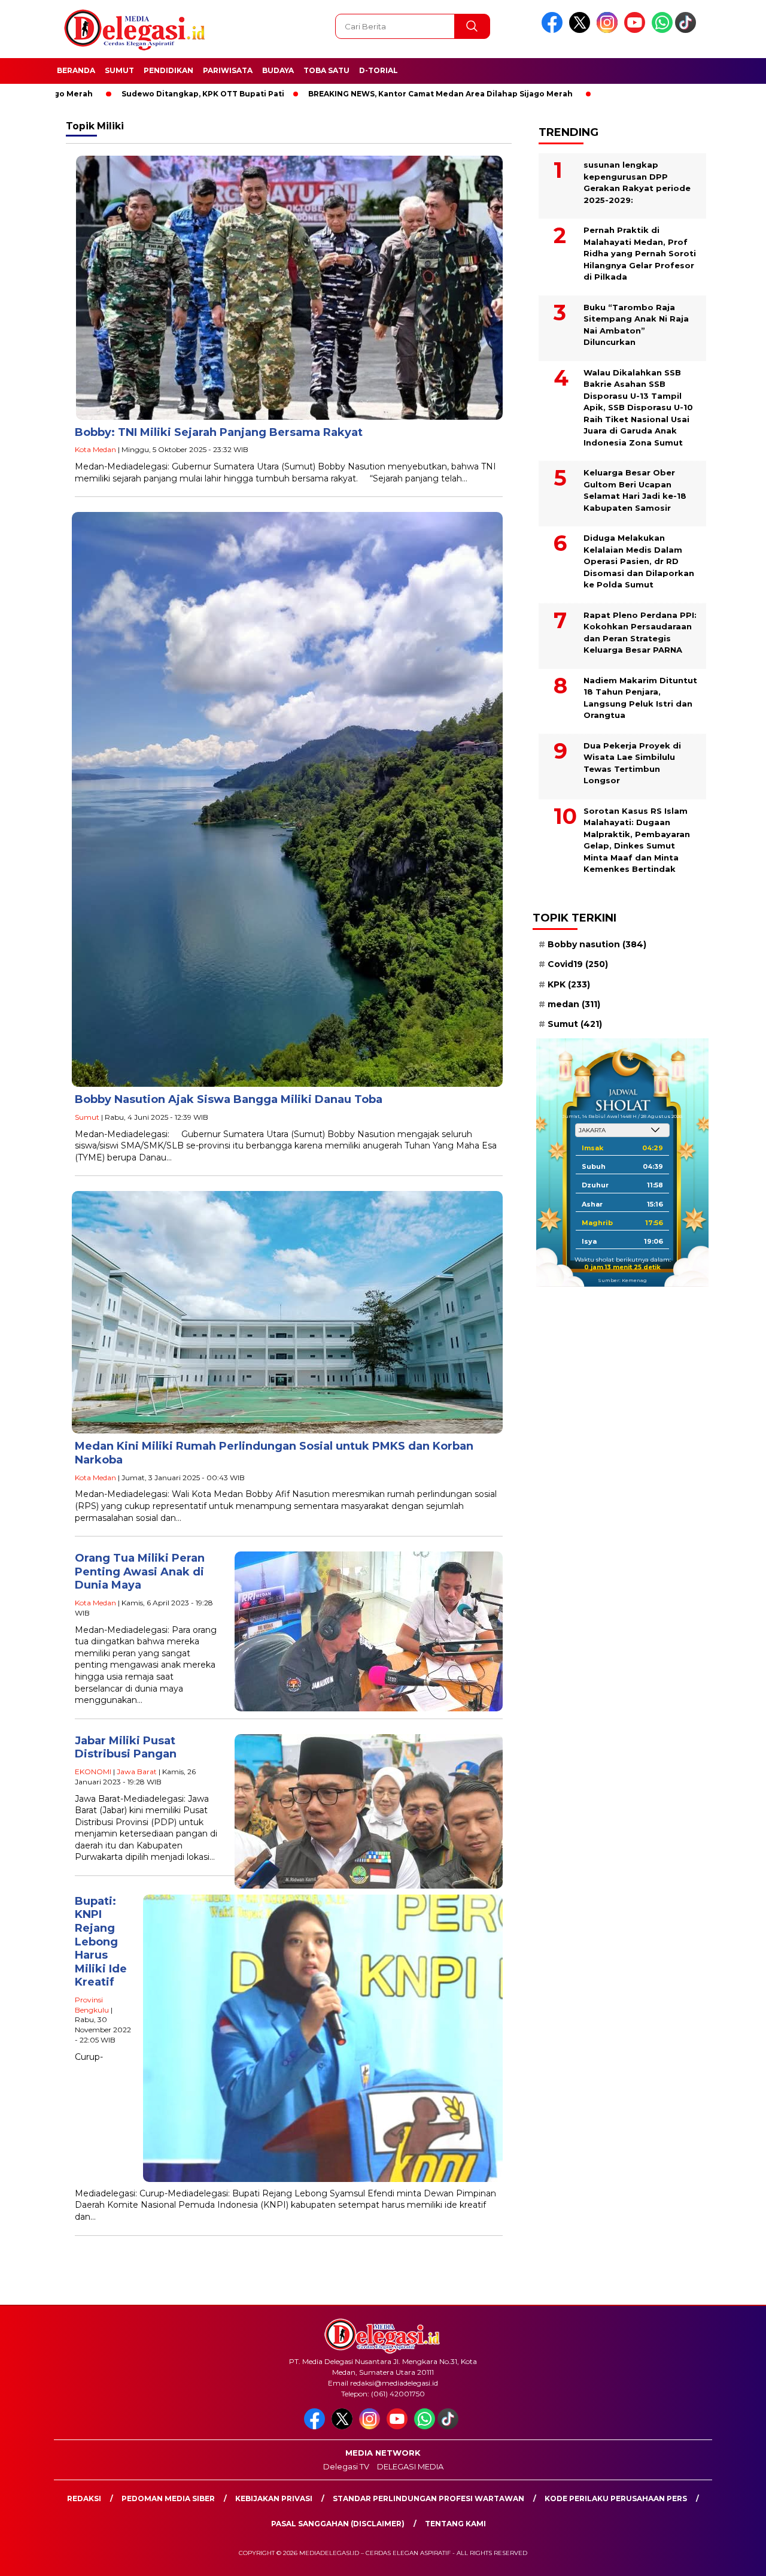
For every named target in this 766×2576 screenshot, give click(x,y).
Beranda (76, 70)
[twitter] (582, 30)
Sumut (119, 70)
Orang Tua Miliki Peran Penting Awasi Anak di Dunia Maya (140, 1572)
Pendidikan (168, 70)
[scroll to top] (733, 2557)
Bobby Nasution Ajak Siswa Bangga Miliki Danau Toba (229, 1099)
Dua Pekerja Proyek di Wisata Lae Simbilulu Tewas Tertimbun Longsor (632, 763)
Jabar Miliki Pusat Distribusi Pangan (126, 1748)
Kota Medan (95, 449)
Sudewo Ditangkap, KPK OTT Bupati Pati (117, 94)
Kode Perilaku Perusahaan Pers (616, 2498)
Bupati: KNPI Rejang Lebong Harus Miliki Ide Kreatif (101, 1942)
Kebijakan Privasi (274, 2498)
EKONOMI (93, 1772)
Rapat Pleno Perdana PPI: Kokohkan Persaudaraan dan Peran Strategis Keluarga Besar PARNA (640, 633)
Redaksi (84, 2498)
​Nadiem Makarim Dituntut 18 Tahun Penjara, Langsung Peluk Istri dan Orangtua (640, 698)
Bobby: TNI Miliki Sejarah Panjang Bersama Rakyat (219, 432)
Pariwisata (228, 70)
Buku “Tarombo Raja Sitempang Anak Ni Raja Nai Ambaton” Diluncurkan (636, 325)
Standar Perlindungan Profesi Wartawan (428, 2498)
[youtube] (637, 30)
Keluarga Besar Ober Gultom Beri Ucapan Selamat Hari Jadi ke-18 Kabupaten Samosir (635, 490)
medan (574, 1004)
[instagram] (609, 30)
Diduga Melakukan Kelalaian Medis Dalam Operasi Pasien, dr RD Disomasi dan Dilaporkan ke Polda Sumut (639, 561)
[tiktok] (688, 30)
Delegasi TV (346, 2466)
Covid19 (578, 964)
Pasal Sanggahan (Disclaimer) (338, 2524)
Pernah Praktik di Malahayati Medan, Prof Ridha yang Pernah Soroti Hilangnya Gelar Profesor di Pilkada (640, 253)
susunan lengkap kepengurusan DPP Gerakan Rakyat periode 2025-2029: (637, 182)
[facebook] (554, 30)
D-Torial (379, 70)
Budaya (278, 70)
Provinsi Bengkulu (92, 2005)
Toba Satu (326, 70)
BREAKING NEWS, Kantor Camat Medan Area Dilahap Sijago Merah (354, 94)
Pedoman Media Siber (168, 2498)
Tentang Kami (455, 2524)
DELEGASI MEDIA (410, 2466)
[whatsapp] (662, 30)
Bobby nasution (597, 944)
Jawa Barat (137, 1772)
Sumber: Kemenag (622, 1280)
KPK (569, 984)
